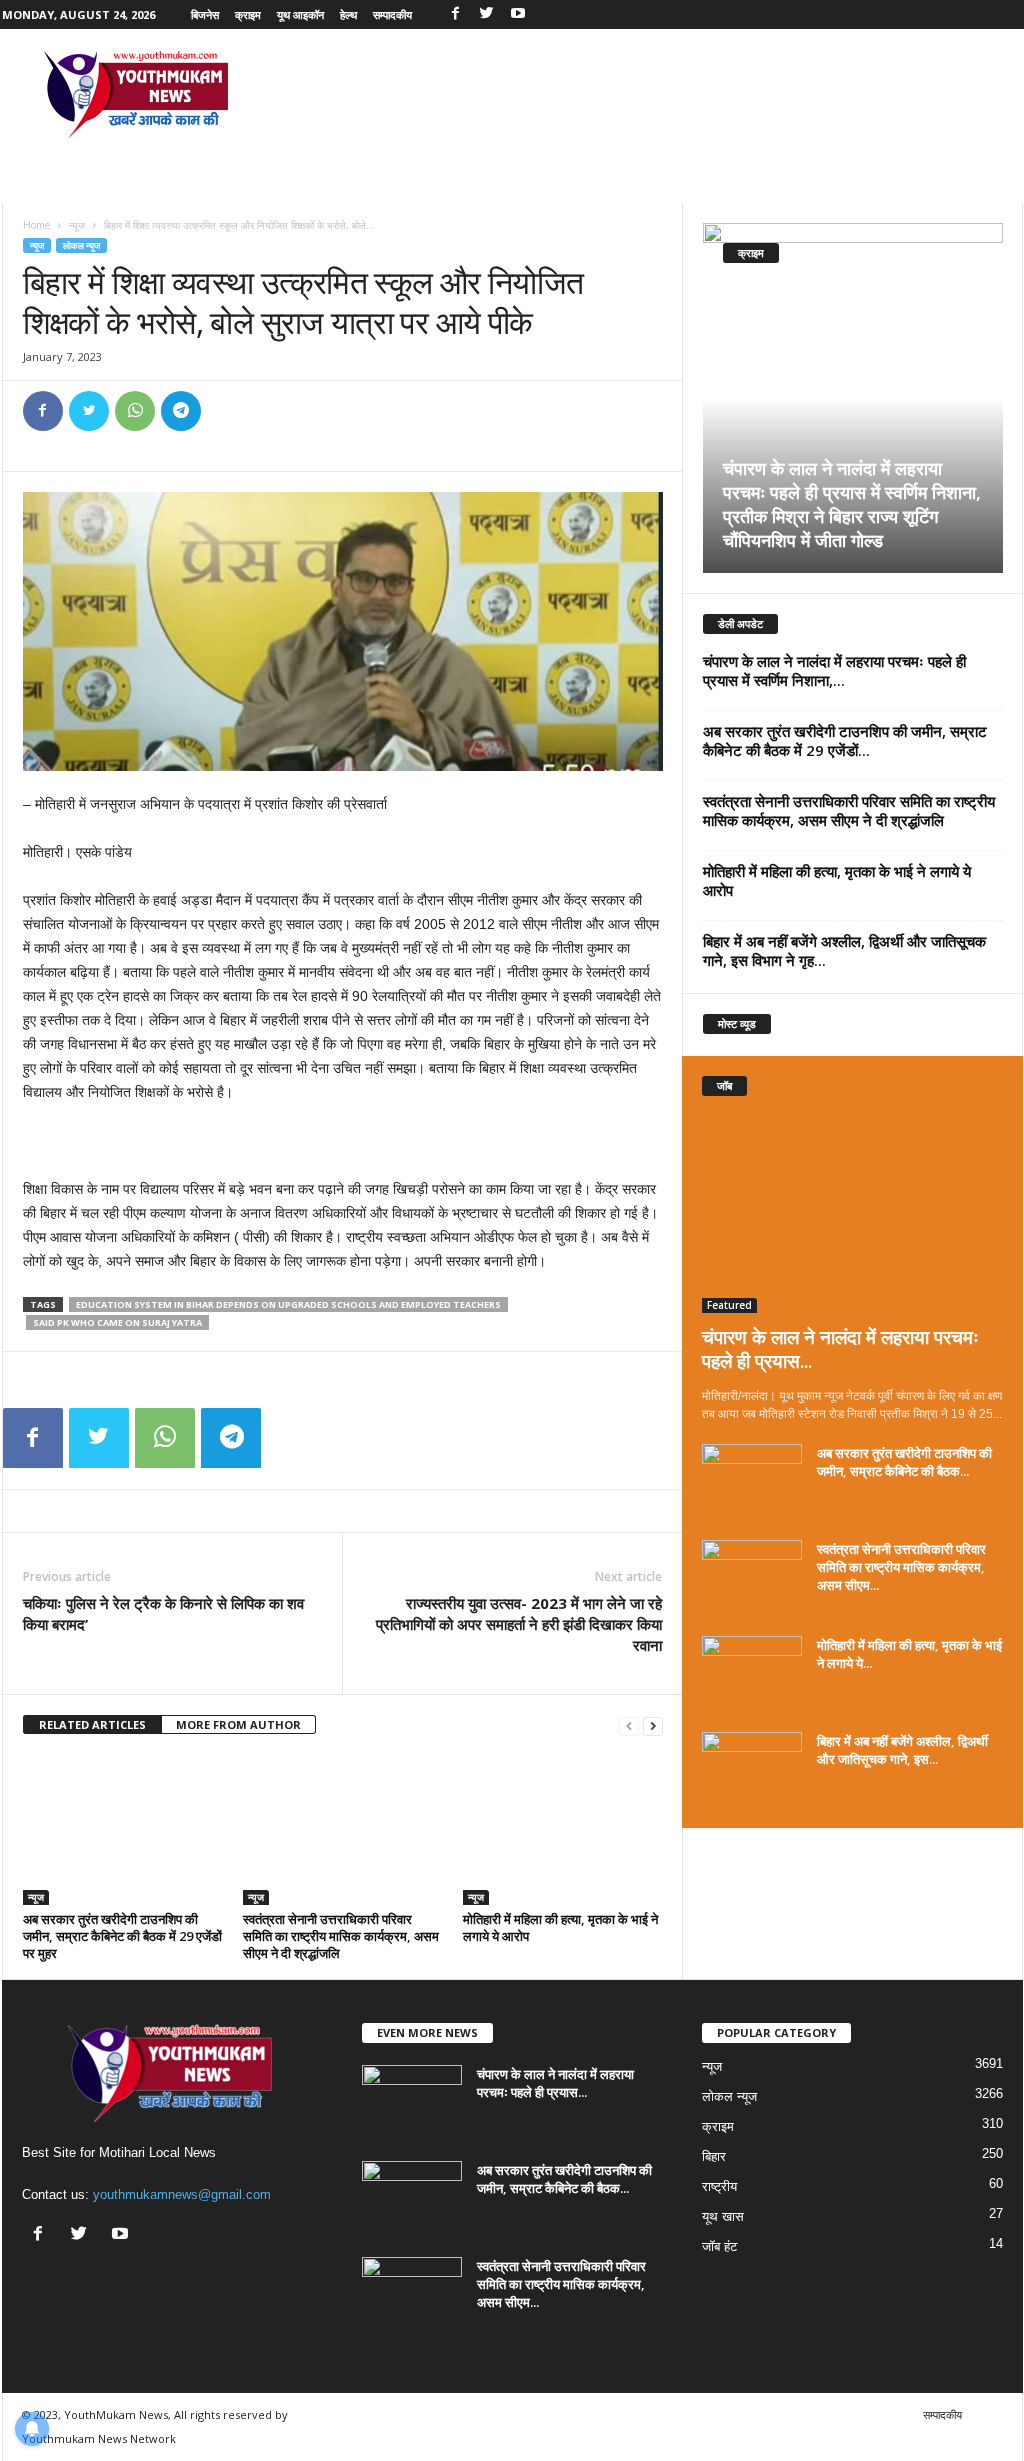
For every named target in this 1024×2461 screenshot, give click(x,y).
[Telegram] (181, 411)
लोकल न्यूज (81, 245)
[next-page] (653, 1725)
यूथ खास (723, 2216)
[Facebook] (456, 14)
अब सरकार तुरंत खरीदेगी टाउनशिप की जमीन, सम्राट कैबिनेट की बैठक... (904, 1462)
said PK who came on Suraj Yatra (117, 1322)
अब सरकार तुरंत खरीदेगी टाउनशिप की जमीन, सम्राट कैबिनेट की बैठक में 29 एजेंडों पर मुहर (122, 1936)
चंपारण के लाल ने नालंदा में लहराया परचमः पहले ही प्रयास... (840, 1349)
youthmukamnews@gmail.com (182, 2194)
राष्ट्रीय (719, 2186)
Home (36, 225)
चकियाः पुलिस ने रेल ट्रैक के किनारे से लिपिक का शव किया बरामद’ (163, 1613)
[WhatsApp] (135, 411)
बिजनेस (205, 14)
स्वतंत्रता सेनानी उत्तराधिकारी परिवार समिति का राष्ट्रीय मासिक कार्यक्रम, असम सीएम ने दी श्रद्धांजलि (341, 1936)
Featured (729, 1305)
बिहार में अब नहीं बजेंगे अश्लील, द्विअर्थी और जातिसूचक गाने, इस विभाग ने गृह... (844, 950)
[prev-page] (629, 1725)
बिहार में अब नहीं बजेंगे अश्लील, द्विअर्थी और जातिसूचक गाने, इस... (902, 1750)
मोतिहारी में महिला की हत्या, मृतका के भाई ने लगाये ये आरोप (560, 1927)
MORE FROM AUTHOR (238, 1724)
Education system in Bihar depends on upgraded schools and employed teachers (288, 1304)
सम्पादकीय (392, 14)
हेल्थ (348, 14)
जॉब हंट (719, 2246)
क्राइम (248, 14)
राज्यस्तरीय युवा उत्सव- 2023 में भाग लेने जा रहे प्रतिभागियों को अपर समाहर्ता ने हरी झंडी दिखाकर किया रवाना (519, 1624)
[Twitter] (487, 14)
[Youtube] (518, 14)
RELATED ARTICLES (92, 1724)
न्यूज (77, 225)
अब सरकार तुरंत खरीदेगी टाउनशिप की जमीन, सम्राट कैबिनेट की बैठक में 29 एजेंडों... (845, 740)
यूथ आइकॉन (300, 14)
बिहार (714, 2156)
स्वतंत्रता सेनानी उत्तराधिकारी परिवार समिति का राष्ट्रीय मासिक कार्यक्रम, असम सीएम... (901, 1567)
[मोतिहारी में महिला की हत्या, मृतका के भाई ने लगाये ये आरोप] (563, 1830)
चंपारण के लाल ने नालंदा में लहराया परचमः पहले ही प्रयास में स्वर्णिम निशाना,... (834, 670)
